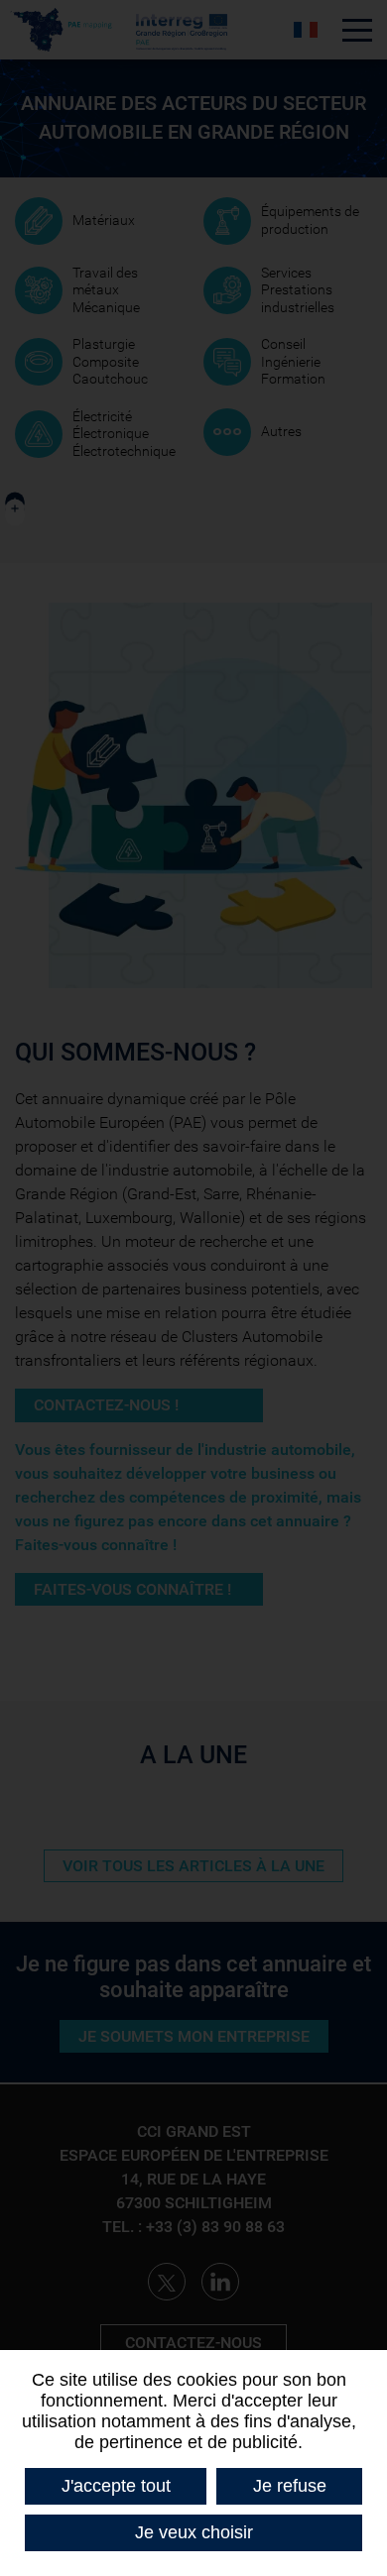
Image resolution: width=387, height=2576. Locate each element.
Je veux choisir (194, 2532)
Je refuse (290, 2486)
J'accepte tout (116, 2486)
